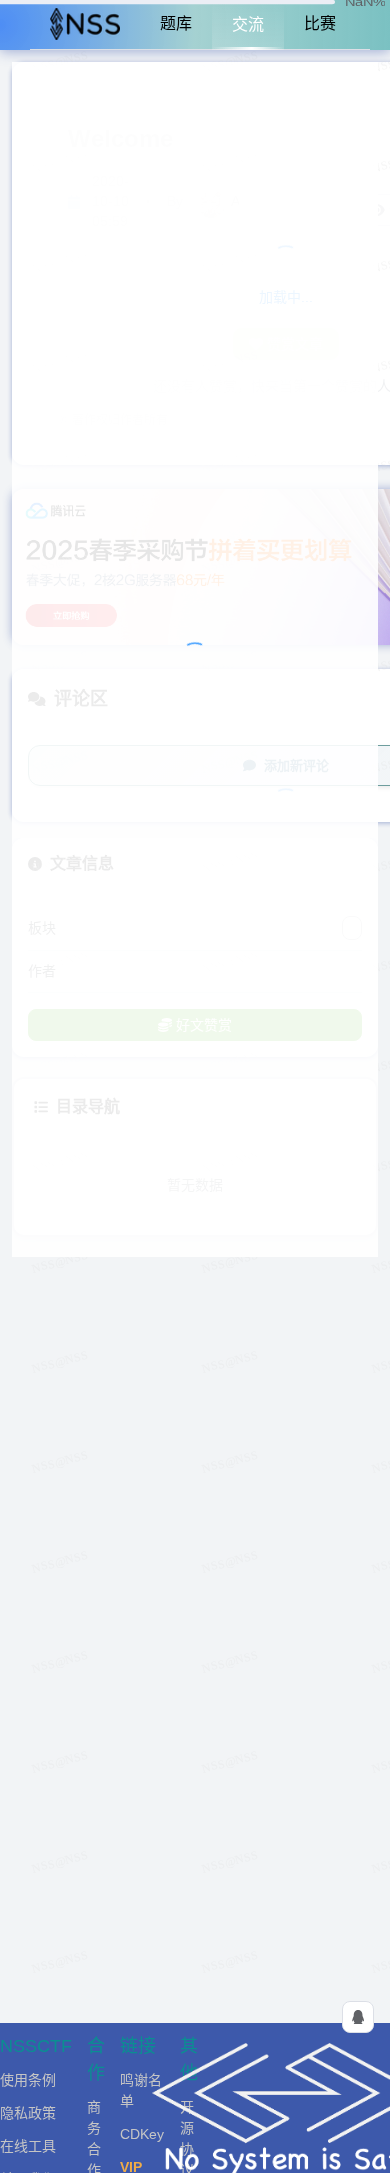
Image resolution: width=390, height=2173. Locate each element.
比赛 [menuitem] (320, 23)
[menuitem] (85, 25)
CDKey (142, 2134)
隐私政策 (28, 2113)
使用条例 (28, 2080)
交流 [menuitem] (248, 24)
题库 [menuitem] (176, 23)
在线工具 (28, 2146)
